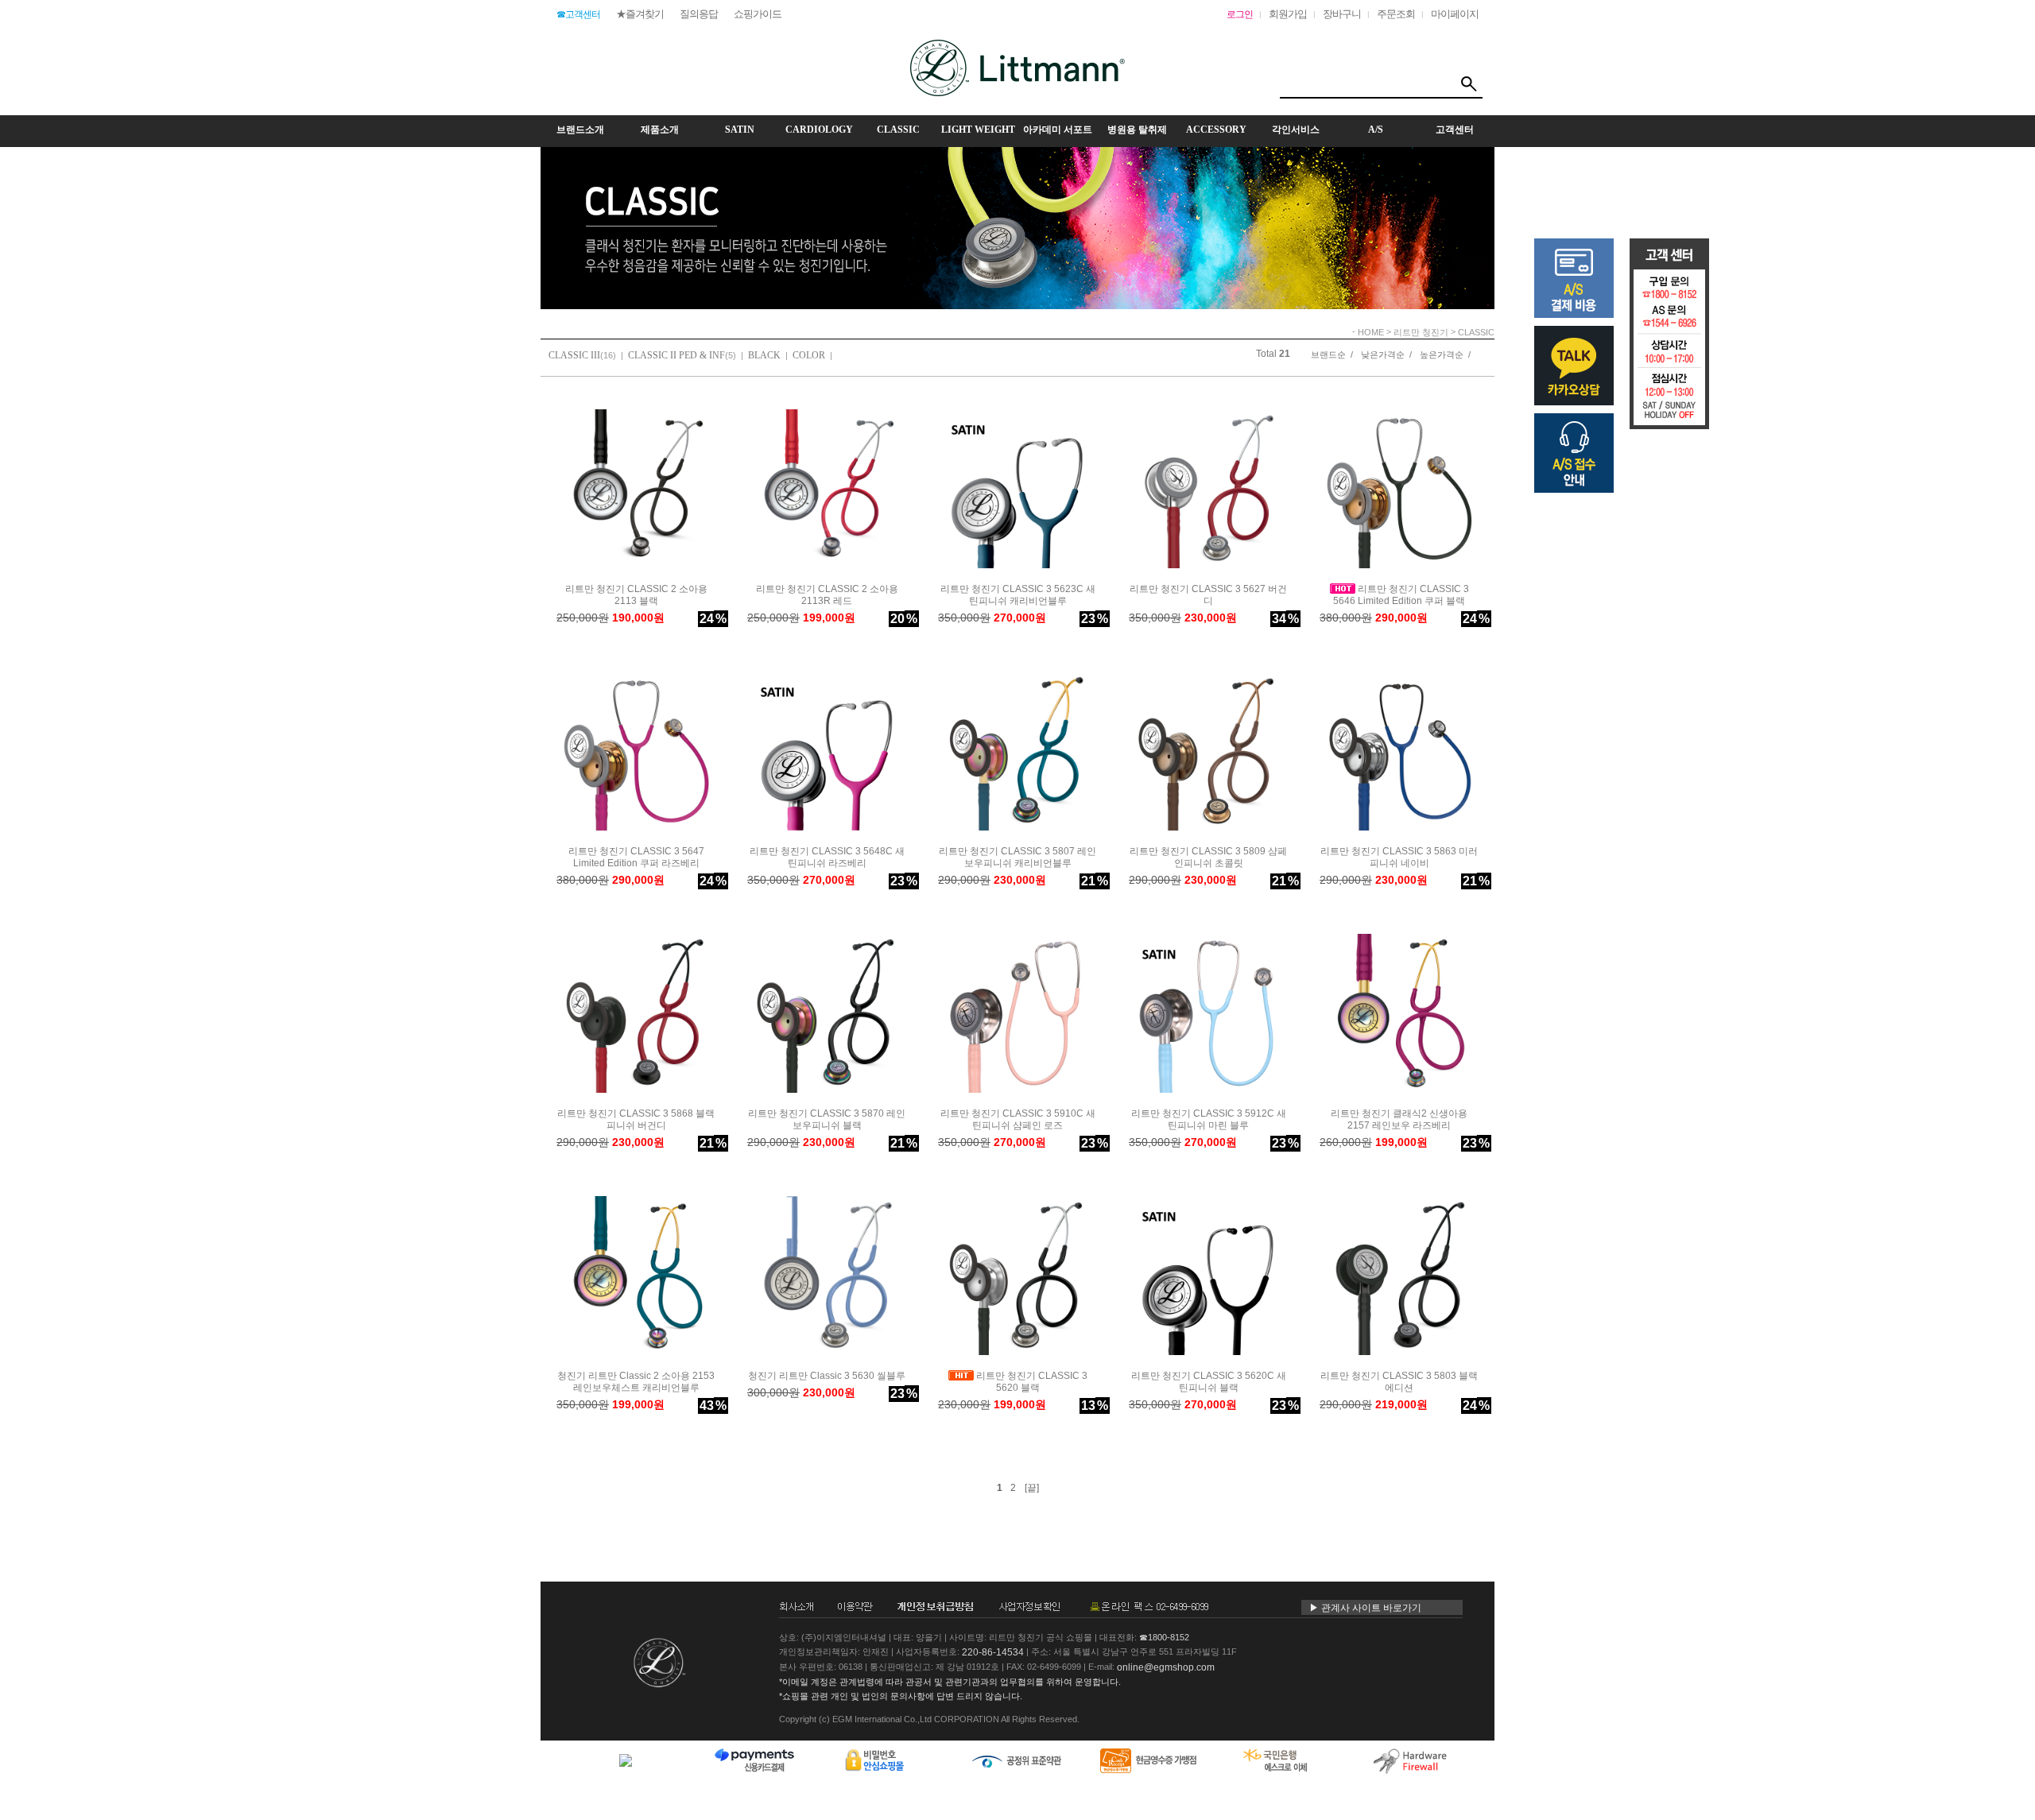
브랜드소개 (580, 130)
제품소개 (660, 130)
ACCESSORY (1216, 130)
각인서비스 (1296, 130)
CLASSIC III (574, 355)
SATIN (740, 130)
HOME (1371, 332)
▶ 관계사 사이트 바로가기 (1365, 1608)
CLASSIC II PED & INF (676, 355)
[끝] (1032, 1488)
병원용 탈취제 (1137, 130)
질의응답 (699, 14)
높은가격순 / (1445, 354)
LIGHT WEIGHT (978, 130)
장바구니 (1342, 14)
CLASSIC (898, 130)
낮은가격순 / (1386, 354)
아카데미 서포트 (1058, 130)
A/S (1376, 130)
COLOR (809, 355)
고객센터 (1455, 130)
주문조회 (1396, 14)
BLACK (764, 355)
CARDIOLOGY (819, 130)
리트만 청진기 (1421, 332)
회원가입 (1288, 14)
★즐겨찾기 (640, 14)
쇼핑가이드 (758, 14)
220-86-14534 (993, 1652)
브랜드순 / (1332, 354)
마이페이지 (1455, 14)
